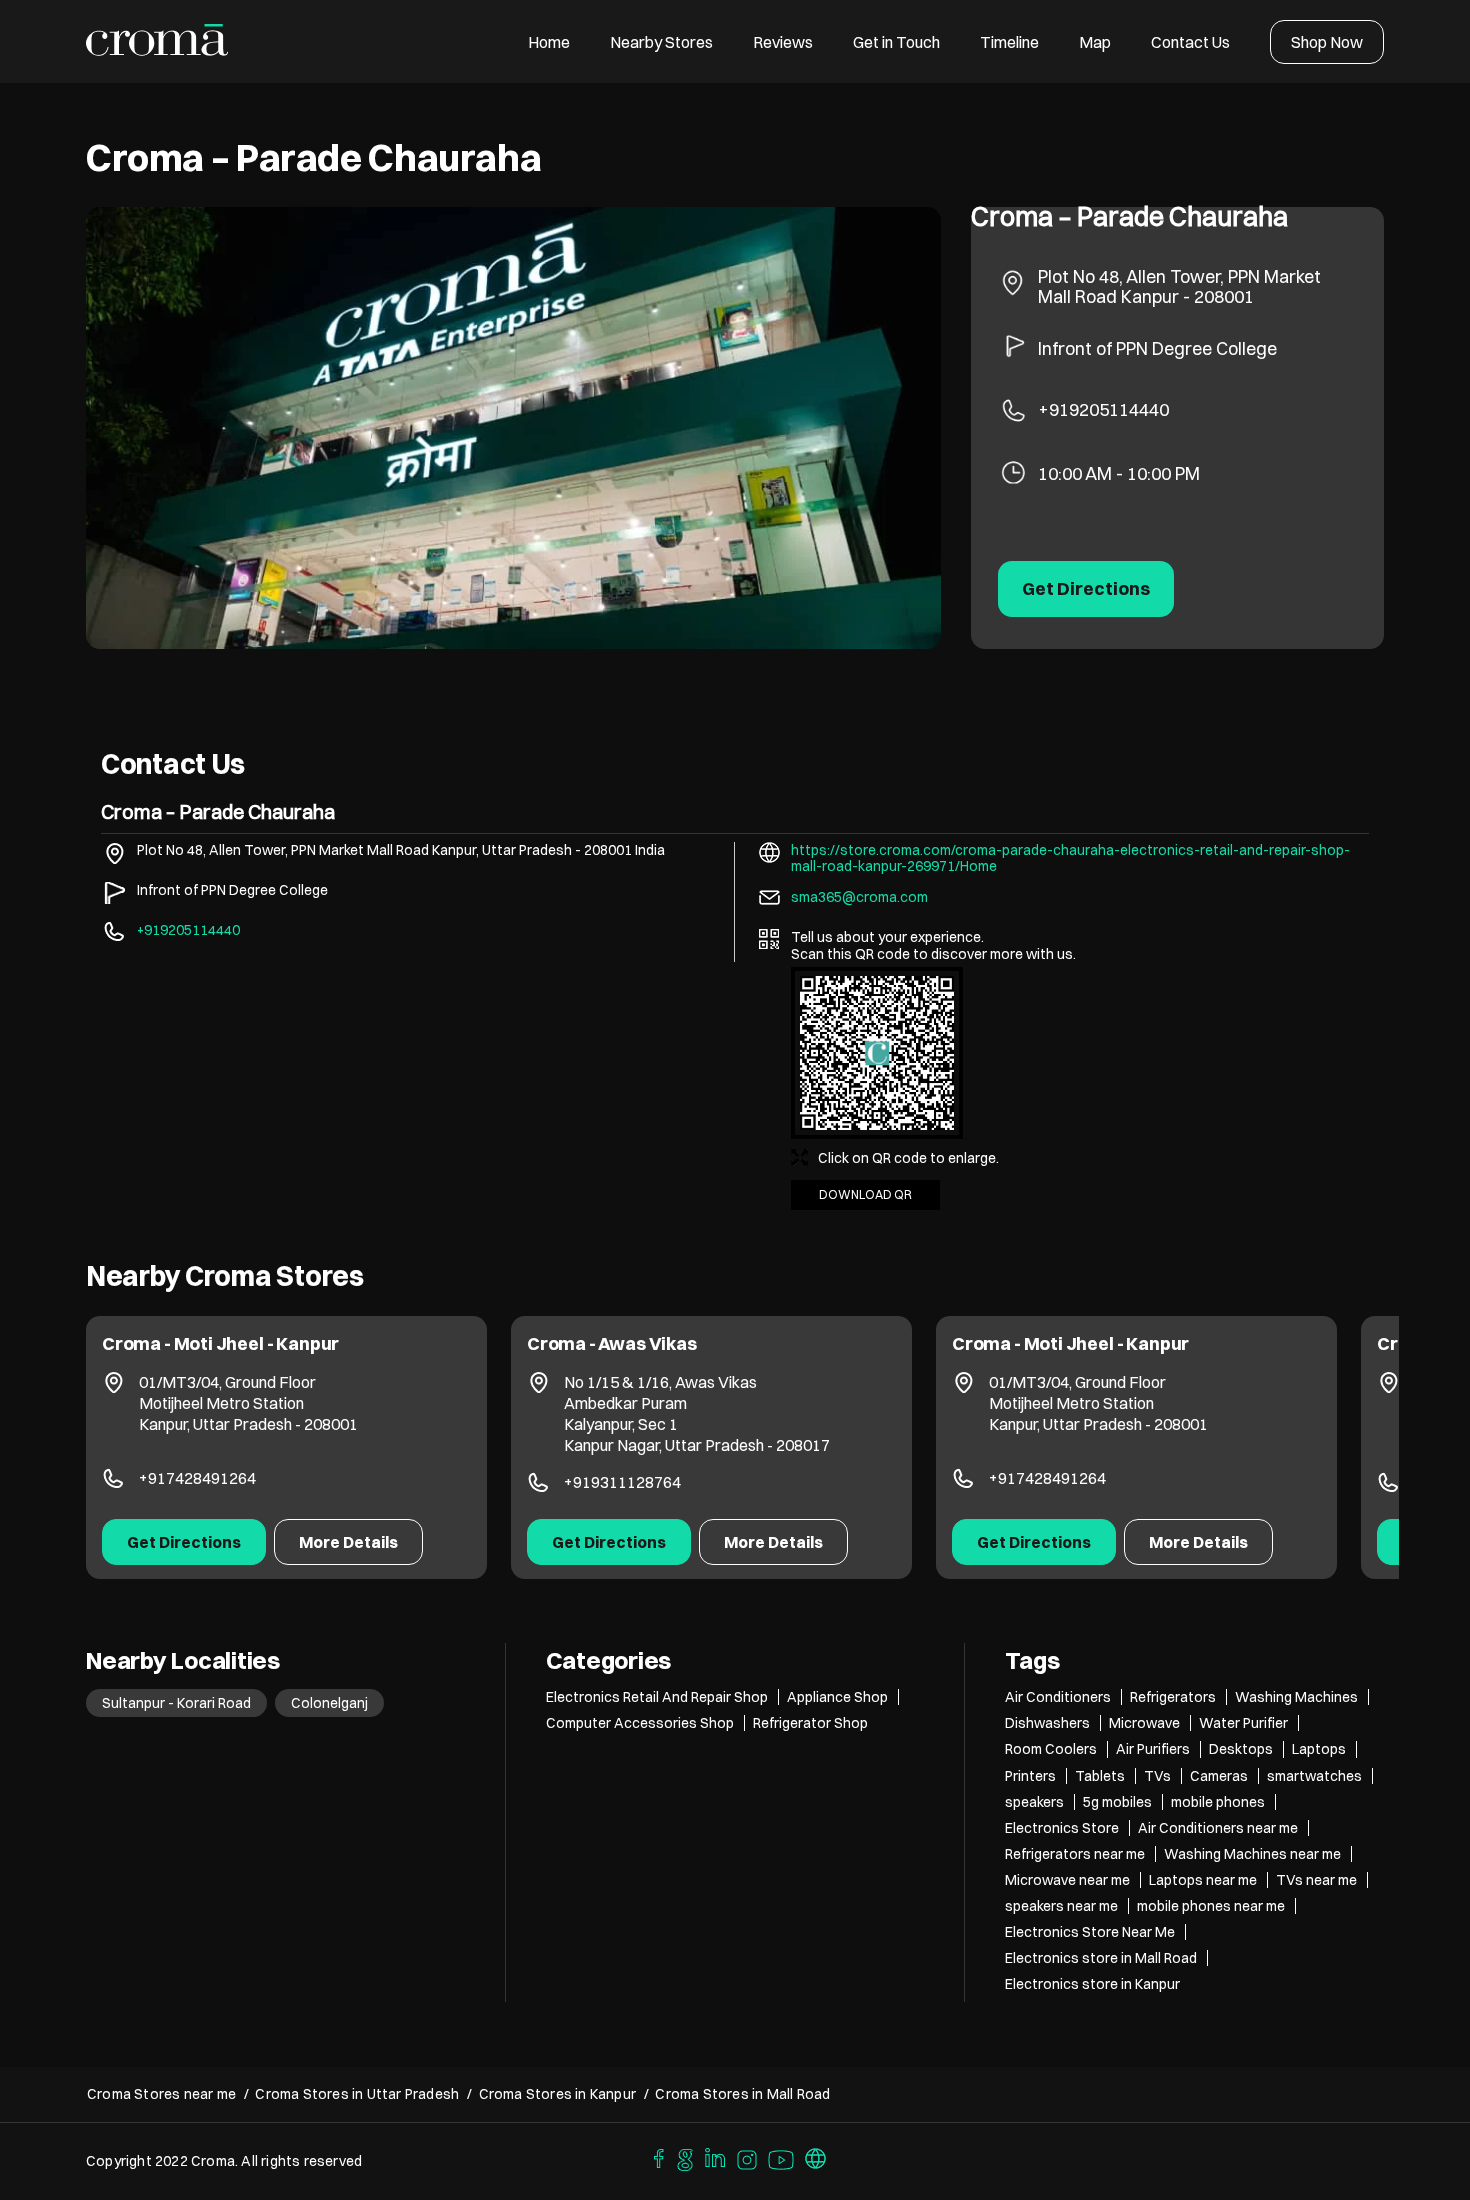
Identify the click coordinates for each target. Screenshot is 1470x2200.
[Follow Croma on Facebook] (654, 2157)
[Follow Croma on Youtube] (782, 2157)
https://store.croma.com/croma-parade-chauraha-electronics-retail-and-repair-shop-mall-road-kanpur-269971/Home (1070, 858)
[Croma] (157, 41)
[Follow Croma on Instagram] (748, 2157)
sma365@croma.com (859, 897)
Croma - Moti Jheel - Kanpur (220, 1343)
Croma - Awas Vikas (612, 1343)
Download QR (865, 1194)
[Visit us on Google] (685, 2157)
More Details (348, 1542)
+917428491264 (197, 1478)
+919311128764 (622, 1482)
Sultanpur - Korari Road (176, 1703)
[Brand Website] (816, 2157)
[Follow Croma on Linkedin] (716, 2157)
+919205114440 (1103, 409)
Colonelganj (329, 1703)
